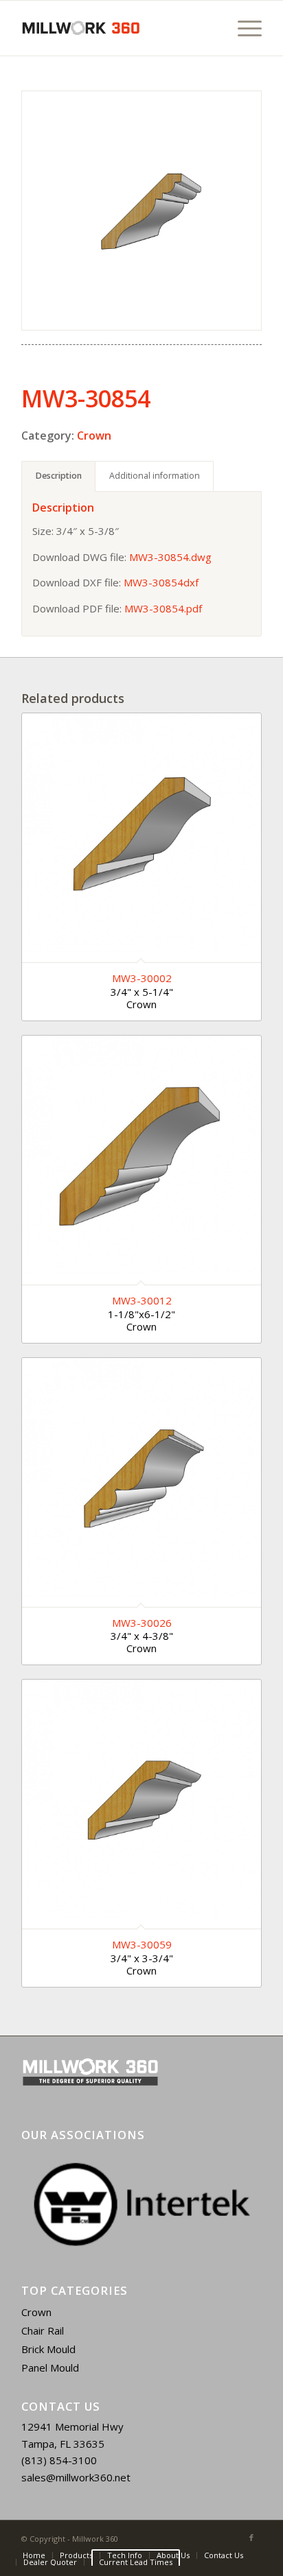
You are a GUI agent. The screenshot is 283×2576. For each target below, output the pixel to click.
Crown (94, 436)
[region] (141, 2204)
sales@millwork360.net (76, 2477)
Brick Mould (48, 2349)
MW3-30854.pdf (163, 608)
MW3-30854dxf (161, 582)
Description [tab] (59, 476)
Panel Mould (50, 2368)
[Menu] (243, 28)
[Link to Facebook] (251, 2538)
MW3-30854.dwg (170, 557)
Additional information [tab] (155, 476)
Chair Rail (43, 2330)
